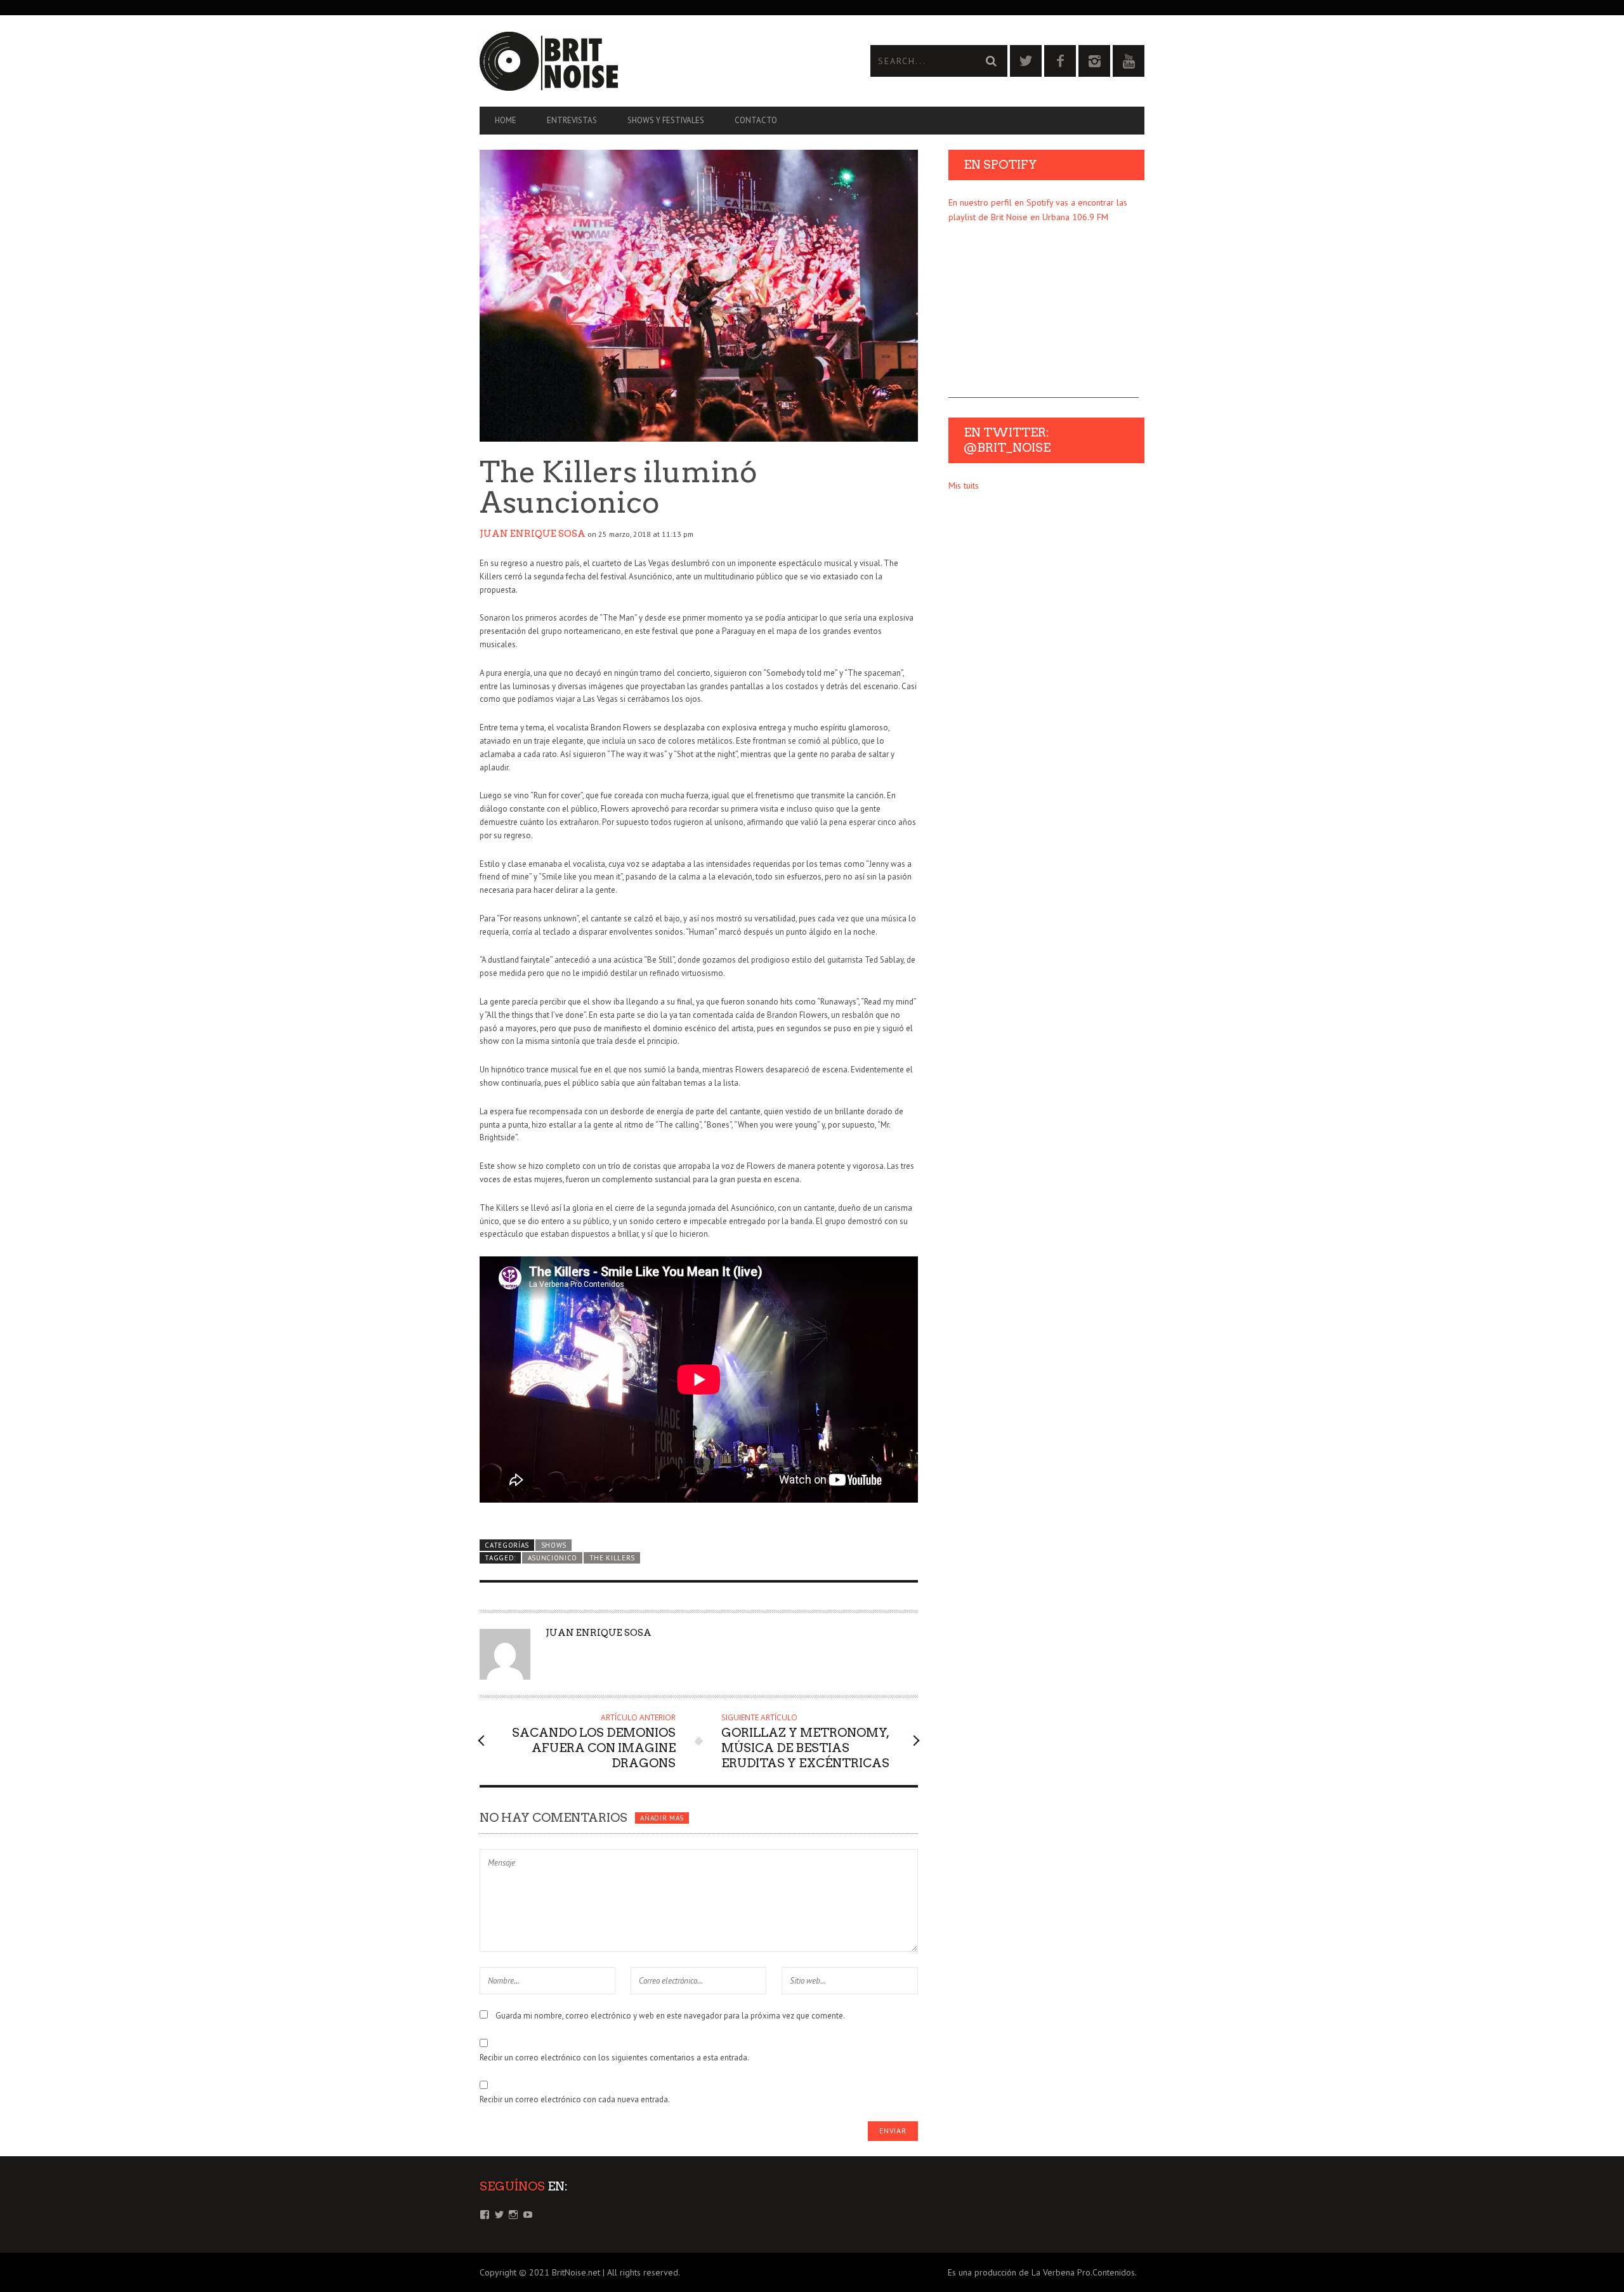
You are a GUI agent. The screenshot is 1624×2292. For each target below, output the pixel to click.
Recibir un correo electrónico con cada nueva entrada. (575, 2099)
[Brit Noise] (646, 61)
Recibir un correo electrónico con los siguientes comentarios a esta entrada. (614, 2058)
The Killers (612, 1558)
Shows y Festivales (666, 120)
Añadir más (662, 1818)
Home (506, 120)
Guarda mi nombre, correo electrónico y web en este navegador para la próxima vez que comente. (670, 2016)
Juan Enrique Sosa (533, 534)
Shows (554, 1545)
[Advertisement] (1044, 319)
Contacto (756, 120)
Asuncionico (553, 1558)
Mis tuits (964, 485)
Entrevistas (572, 120)
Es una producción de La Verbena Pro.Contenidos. (1042, 2272)
